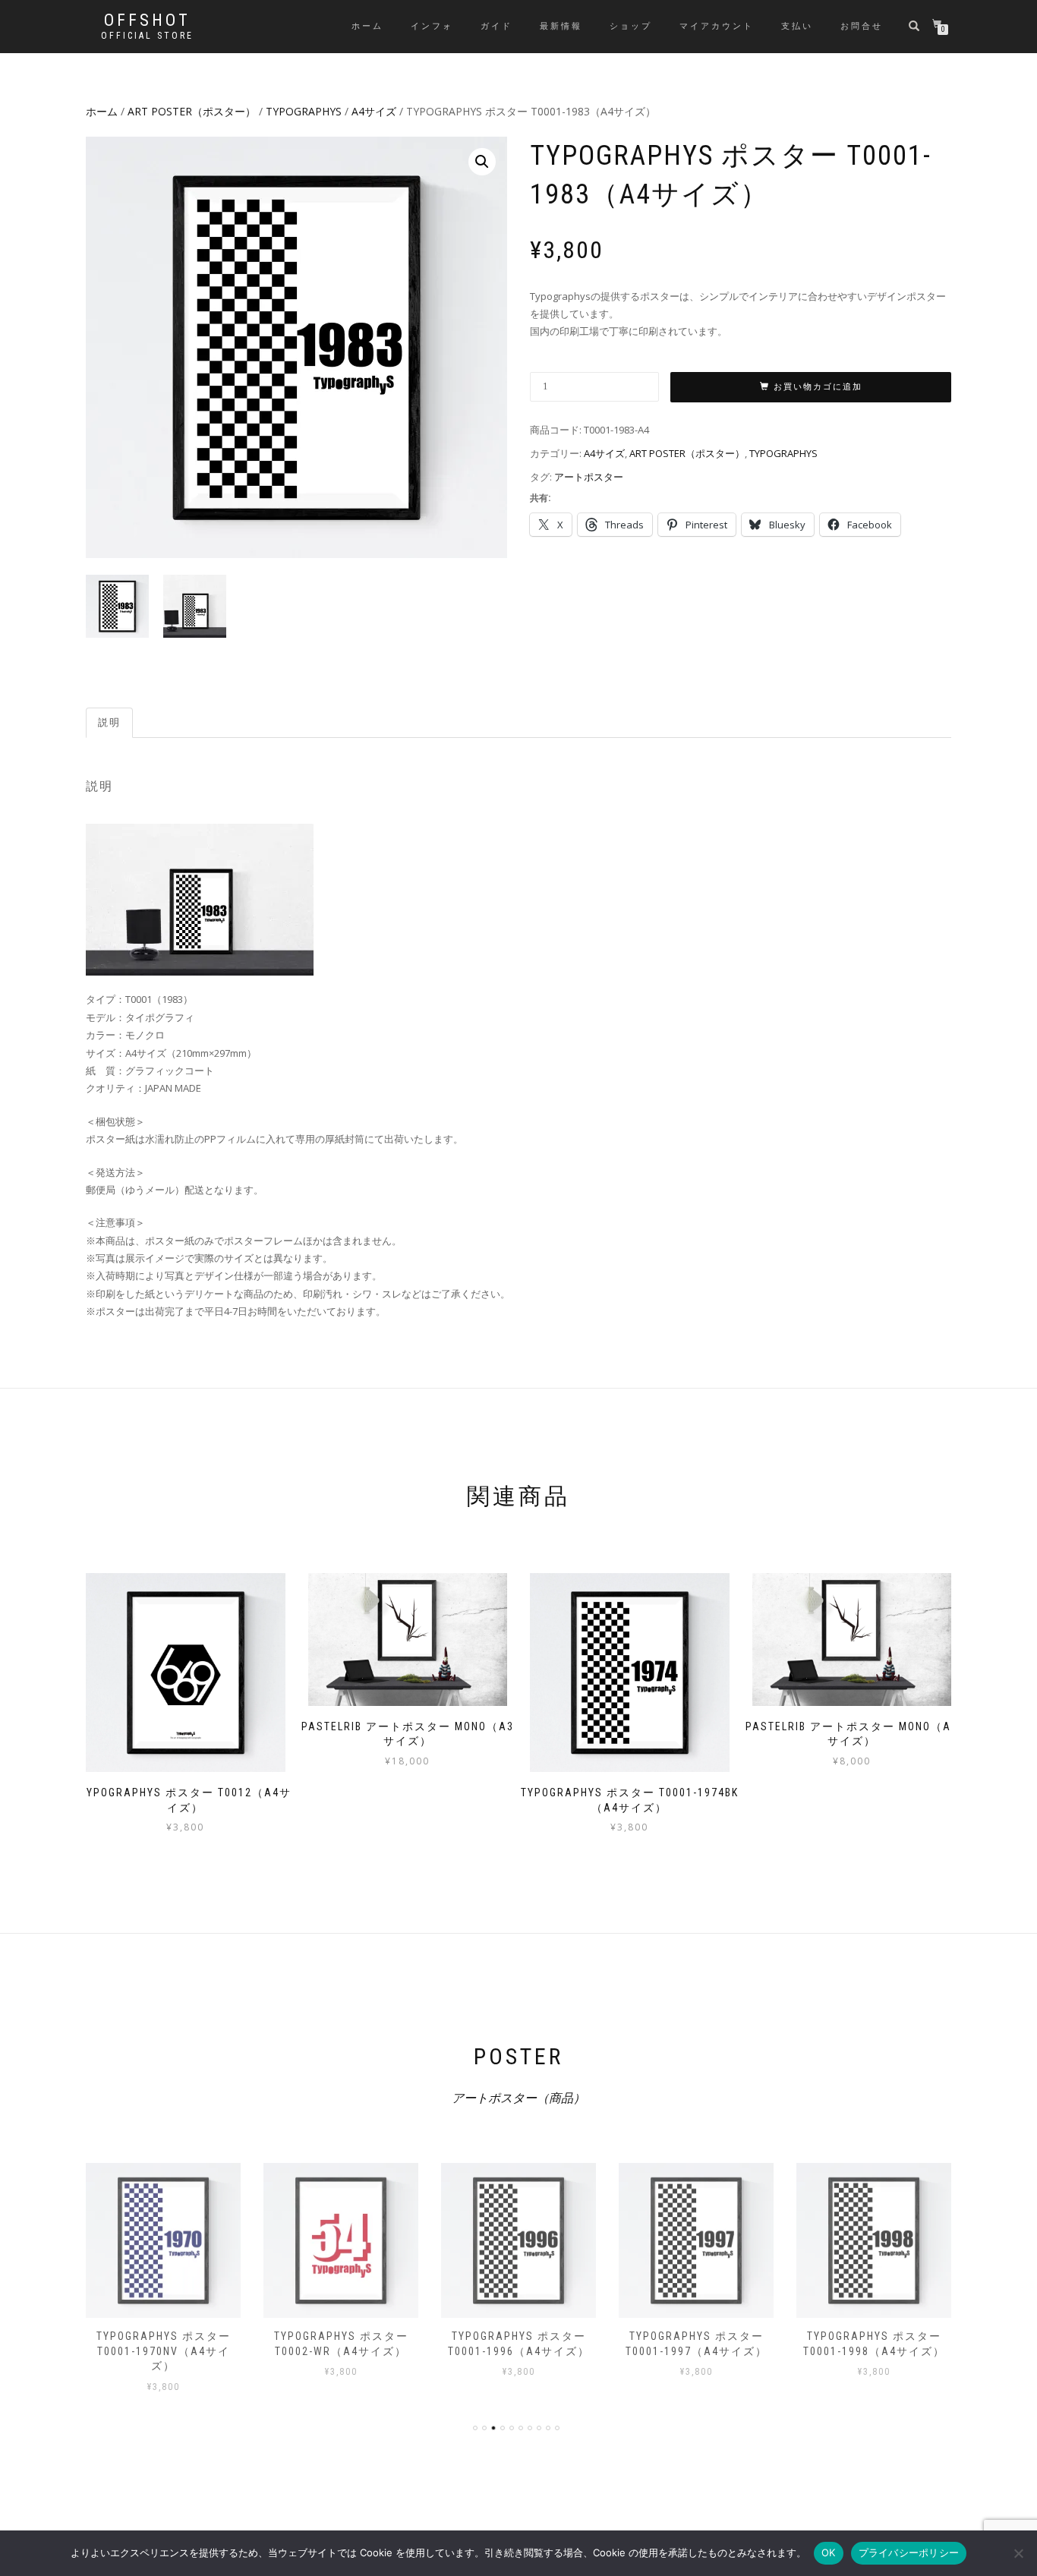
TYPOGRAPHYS (304, 111)
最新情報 (561, 26)
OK (829, 2552)
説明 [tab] (109, 722)
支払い (797, 26)
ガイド (496, 26)
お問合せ (862, 26)
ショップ (631, 26)
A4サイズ (374, 111)
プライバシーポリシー (909, 2552)
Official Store (147, 36)
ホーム (367, 26)
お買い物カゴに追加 (818, 387)
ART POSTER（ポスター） (192, 111)
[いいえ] (1018, 2553)
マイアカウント (717, 26)
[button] (482, 162)
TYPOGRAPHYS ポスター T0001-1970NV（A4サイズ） (164, 2351)
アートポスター (589, 477)
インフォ (432, 26)
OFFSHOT (147, 20)
